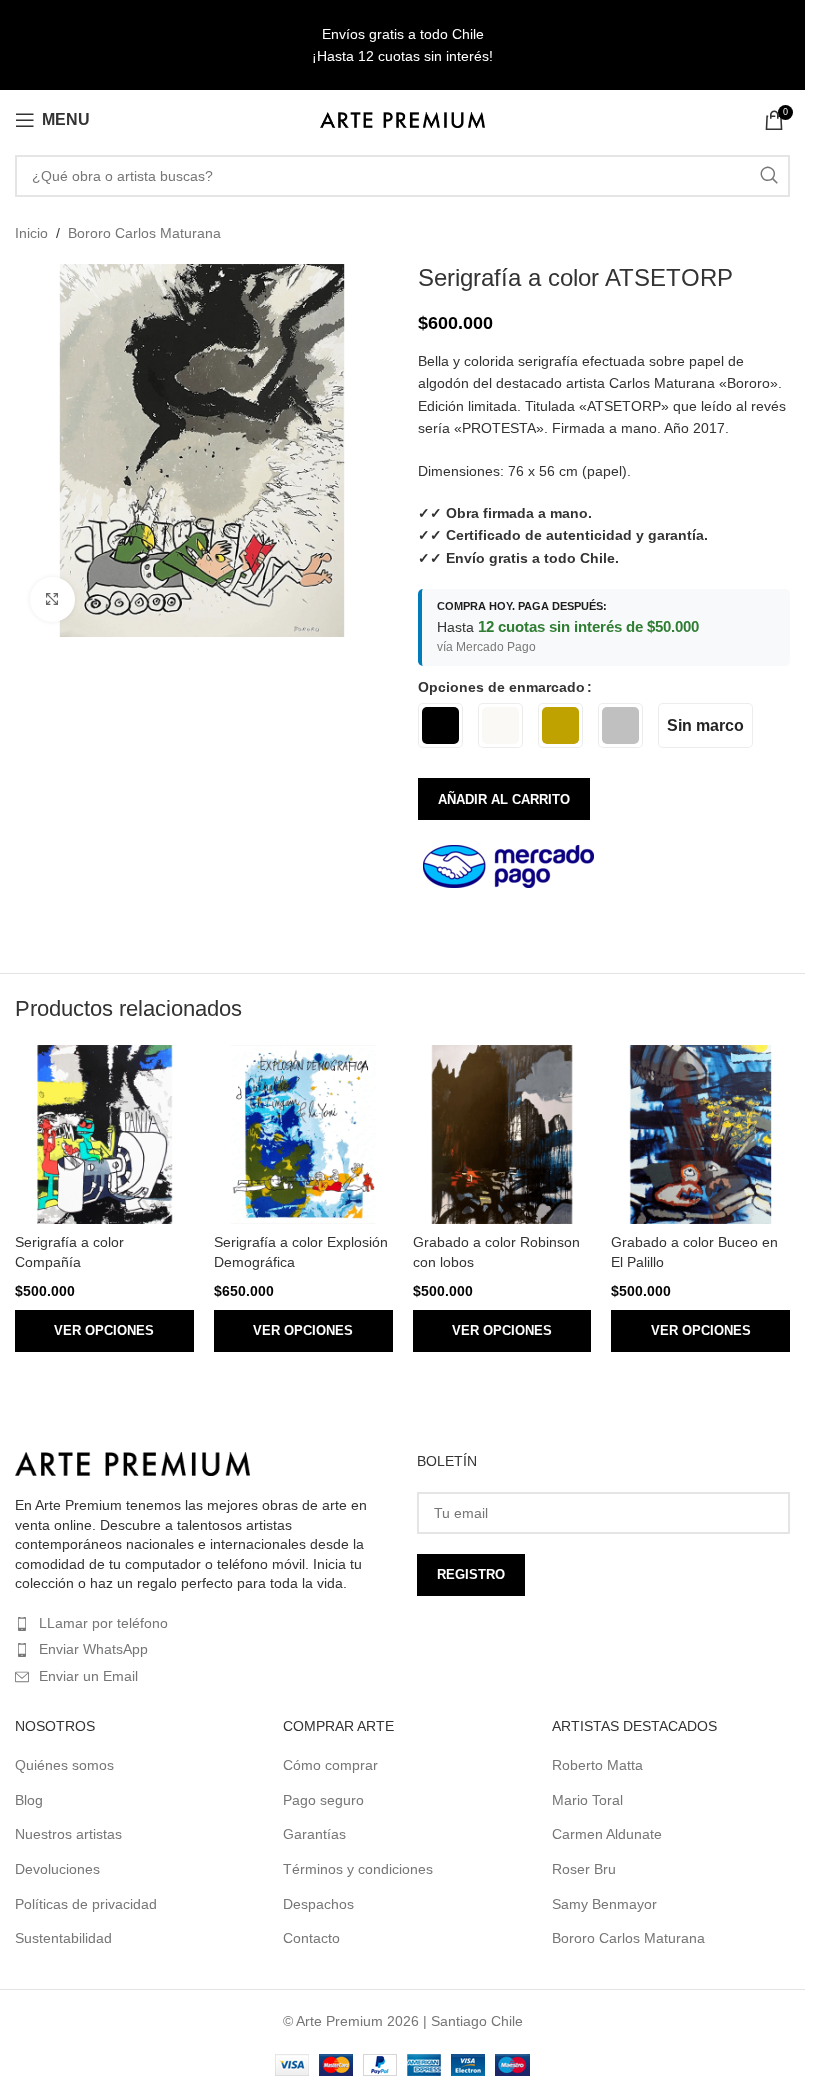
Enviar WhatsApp (93, 1649)
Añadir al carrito (504, 799)
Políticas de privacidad (86, 1904)
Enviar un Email (88, 1676)
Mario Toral (587, 1800)
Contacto (311, 1938)
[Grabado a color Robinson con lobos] (502, 1134)
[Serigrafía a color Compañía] (104, 1134)
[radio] (440, 725)
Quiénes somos (64, 1765)
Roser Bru (584, 1869)
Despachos (318, 1904)
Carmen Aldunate (607, 1834)
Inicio (31, 233)
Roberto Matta (597, 1765)
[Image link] (132, 1463)
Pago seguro (323, 1800)
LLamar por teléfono (103, 1623)
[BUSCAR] (769, 176)
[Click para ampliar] (52, 599)
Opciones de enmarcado (501, 687)
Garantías (314, 1834)
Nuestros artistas (68, 1834)
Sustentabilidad (63, 1938)
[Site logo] (402, 119)
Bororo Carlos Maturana (144, 233)
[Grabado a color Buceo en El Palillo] (700, 1134)
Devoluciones (57, 1869)
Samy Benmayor (604, 1904)
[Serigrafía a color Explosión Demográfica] (303, 1134)
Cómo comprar (330, 1765)
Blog (29, 1800)
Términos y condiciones (358, 1869)
